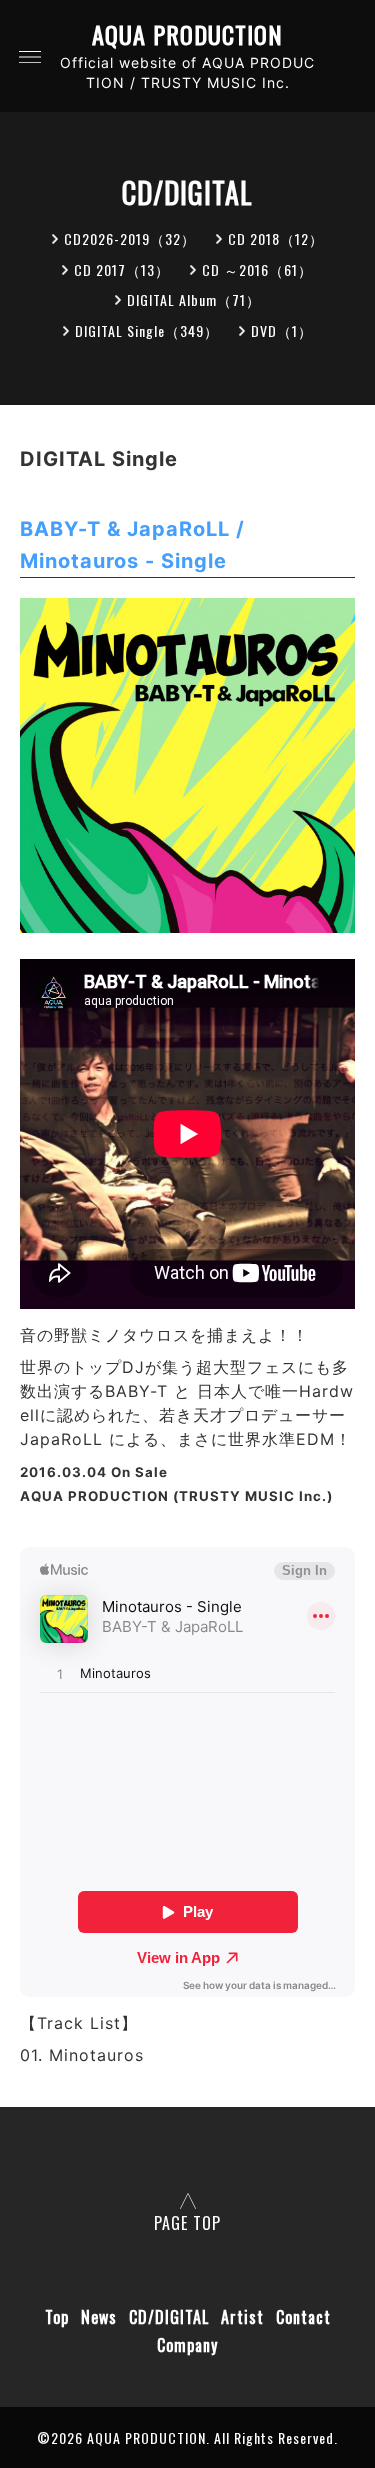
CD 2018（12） (276, 238)
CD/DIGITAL (169, 2317)
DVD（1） (282, 330)
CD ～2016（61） (257, 269)
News (99, 2317)
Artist (242, 2317)
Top (57, 2317)
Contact (303, 2317)
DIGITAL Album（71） (194, 299)
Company (187, 2345)
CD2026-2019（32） (130, 238)
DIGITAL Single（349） (147, 330)
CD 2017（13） (122, 269)
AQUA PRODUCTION (187, 34)
